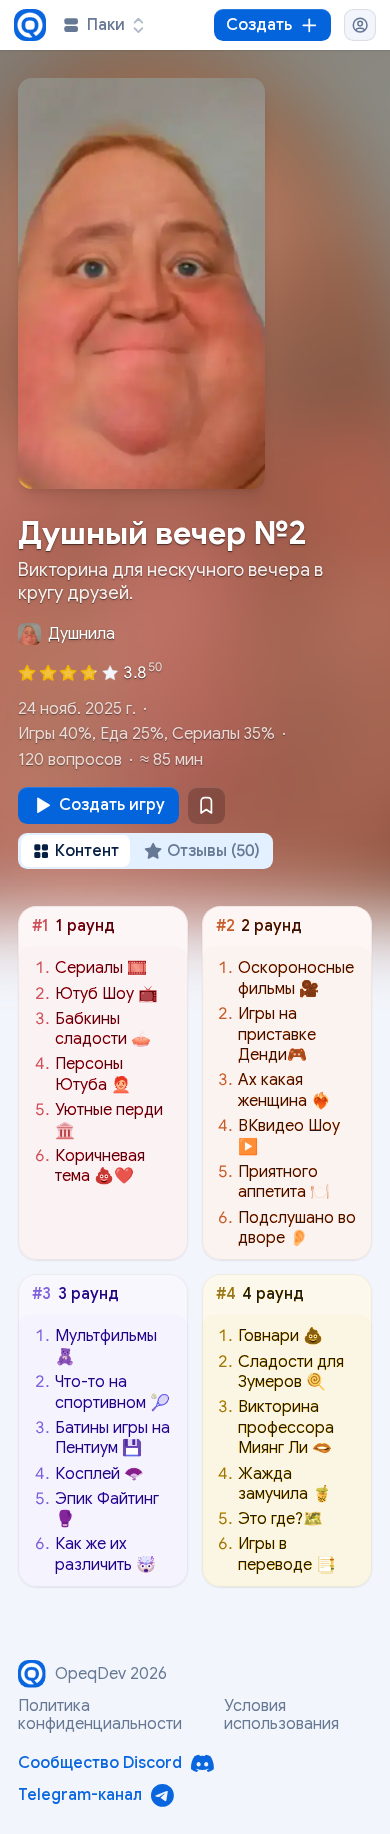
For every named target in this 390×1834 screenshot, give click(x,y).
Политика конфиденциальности (100, 1715)
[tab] (76, 851)
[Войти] (360, 25)
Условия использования (281, 1715)
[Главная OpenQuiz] (30, 25)
